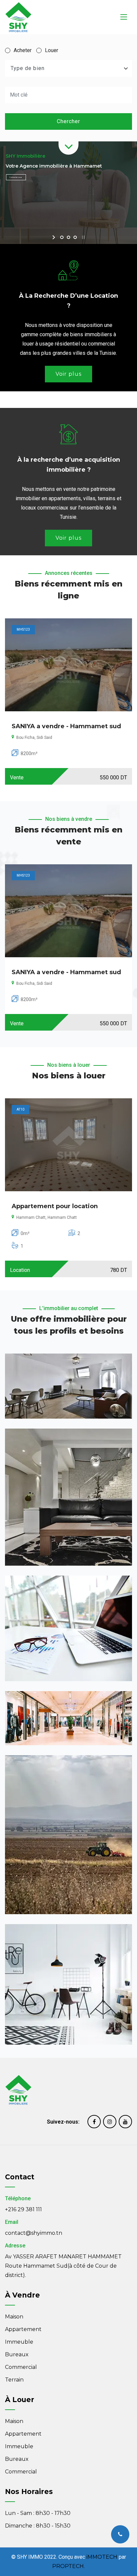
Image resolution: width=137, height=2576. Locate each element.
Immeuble (19, 2342)
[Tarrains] (68, 1835)
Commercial (21, 2367)
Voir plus (68, 374)
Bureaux (17, 2354)
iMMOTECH (102, 2557)
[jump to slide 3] (75, 237)
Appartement (23, 2329)
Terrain (14, 2380)
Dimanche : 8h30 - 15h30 (38, 2526)
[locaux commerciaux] (68, 1718)
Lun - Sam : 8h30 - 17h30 (38, 2513)
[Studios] (68, 1984)
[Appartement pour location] (68, 1145)
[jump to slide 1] (62, 237)
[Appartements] (68, 1386)
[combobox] (68, 68)
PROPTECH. (68, 2566)
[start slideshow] (54, 237)
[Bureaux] (68, 1629)
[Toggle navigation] (124, 17)
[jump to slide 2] (68, 237)
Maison (14, 2317)
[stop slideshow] (83, 237)
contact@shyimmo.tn (34, 2233)
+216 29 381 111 (23, 2209)
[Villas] (68, 1497)
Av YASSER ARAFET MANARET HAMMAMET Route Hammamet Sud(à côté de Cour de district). (63, 2266)
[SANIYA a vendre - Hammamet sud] (68, 665)
